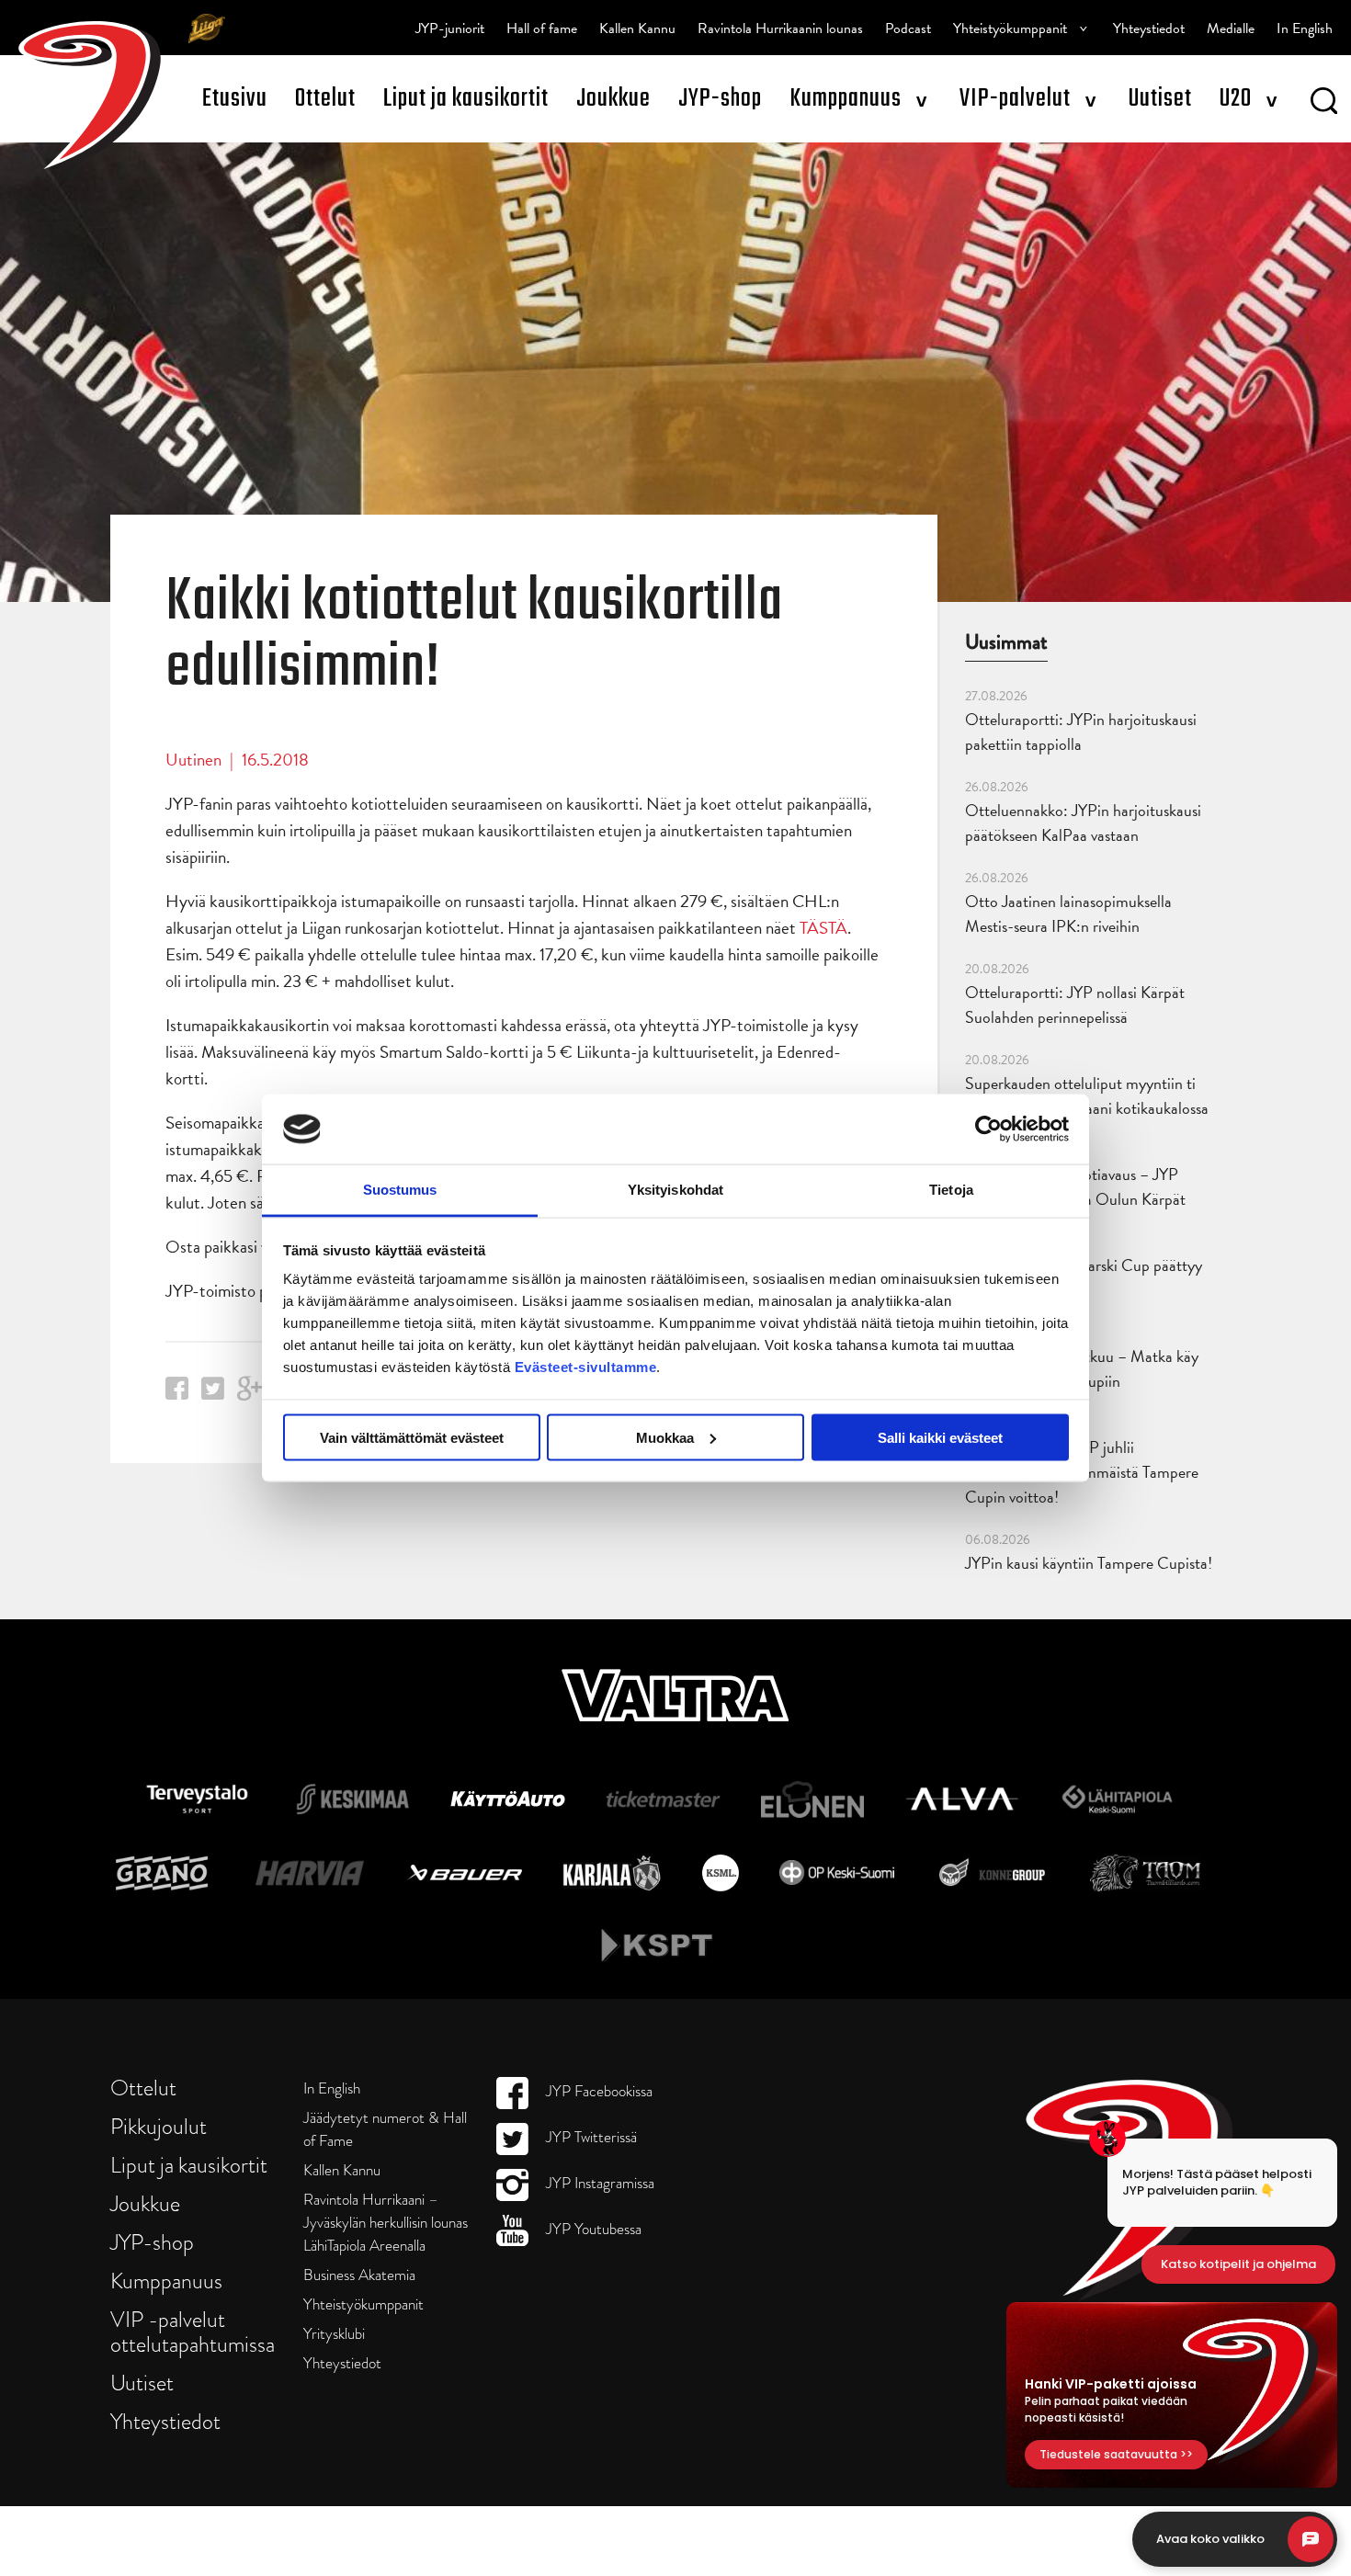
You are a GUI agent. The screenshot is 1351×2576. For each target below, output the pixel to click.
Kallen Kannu (637, 28)
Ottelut (325, 99)
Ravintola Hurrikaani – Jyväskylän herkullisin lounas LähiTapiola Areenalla (386, 2223)
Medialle (1231, 28)
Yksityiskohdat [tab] (675, 1190)
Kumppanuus (846, 99)
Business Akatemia (359, 2275)
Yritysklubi (334, 2334)
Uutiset (1160, 99)
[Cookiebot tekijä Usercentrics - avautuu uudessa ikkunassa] (988, 1129)
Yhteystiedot (1149, 28)
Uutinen (193, 760)
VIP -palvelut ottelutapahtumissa (193, 2332)
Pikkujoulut (159, 2126)
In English (1305, 28)
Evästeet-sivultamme (586, 1367)
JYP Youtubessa (592, 2229)
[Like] (177, 1394)
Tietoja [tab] (951, 1190)
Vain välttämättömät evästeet (412, 1437)
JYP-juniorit (450, 28)
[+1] (250, 1395)
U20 (1236, 99)
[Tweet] (213, 1394)
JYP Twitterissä (590, 2137)
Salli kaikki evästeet (940, 1437)
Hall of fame (542, 28)
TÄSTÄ (823, 928)
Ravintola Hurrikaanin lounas (780, 28)
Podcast (908, 28)
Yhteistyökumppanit (1010, 28)
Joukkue (613, 99)
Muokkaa (665, 1437)
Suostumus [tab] (400, 1190)
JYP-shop (720, 99)
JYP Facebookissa (597, 2091)
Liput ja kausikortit (466, 99)
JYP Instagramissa (598, 2183)
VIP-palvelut (1015, 99)
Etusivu (235, 99)
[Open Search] (1324, 104)
